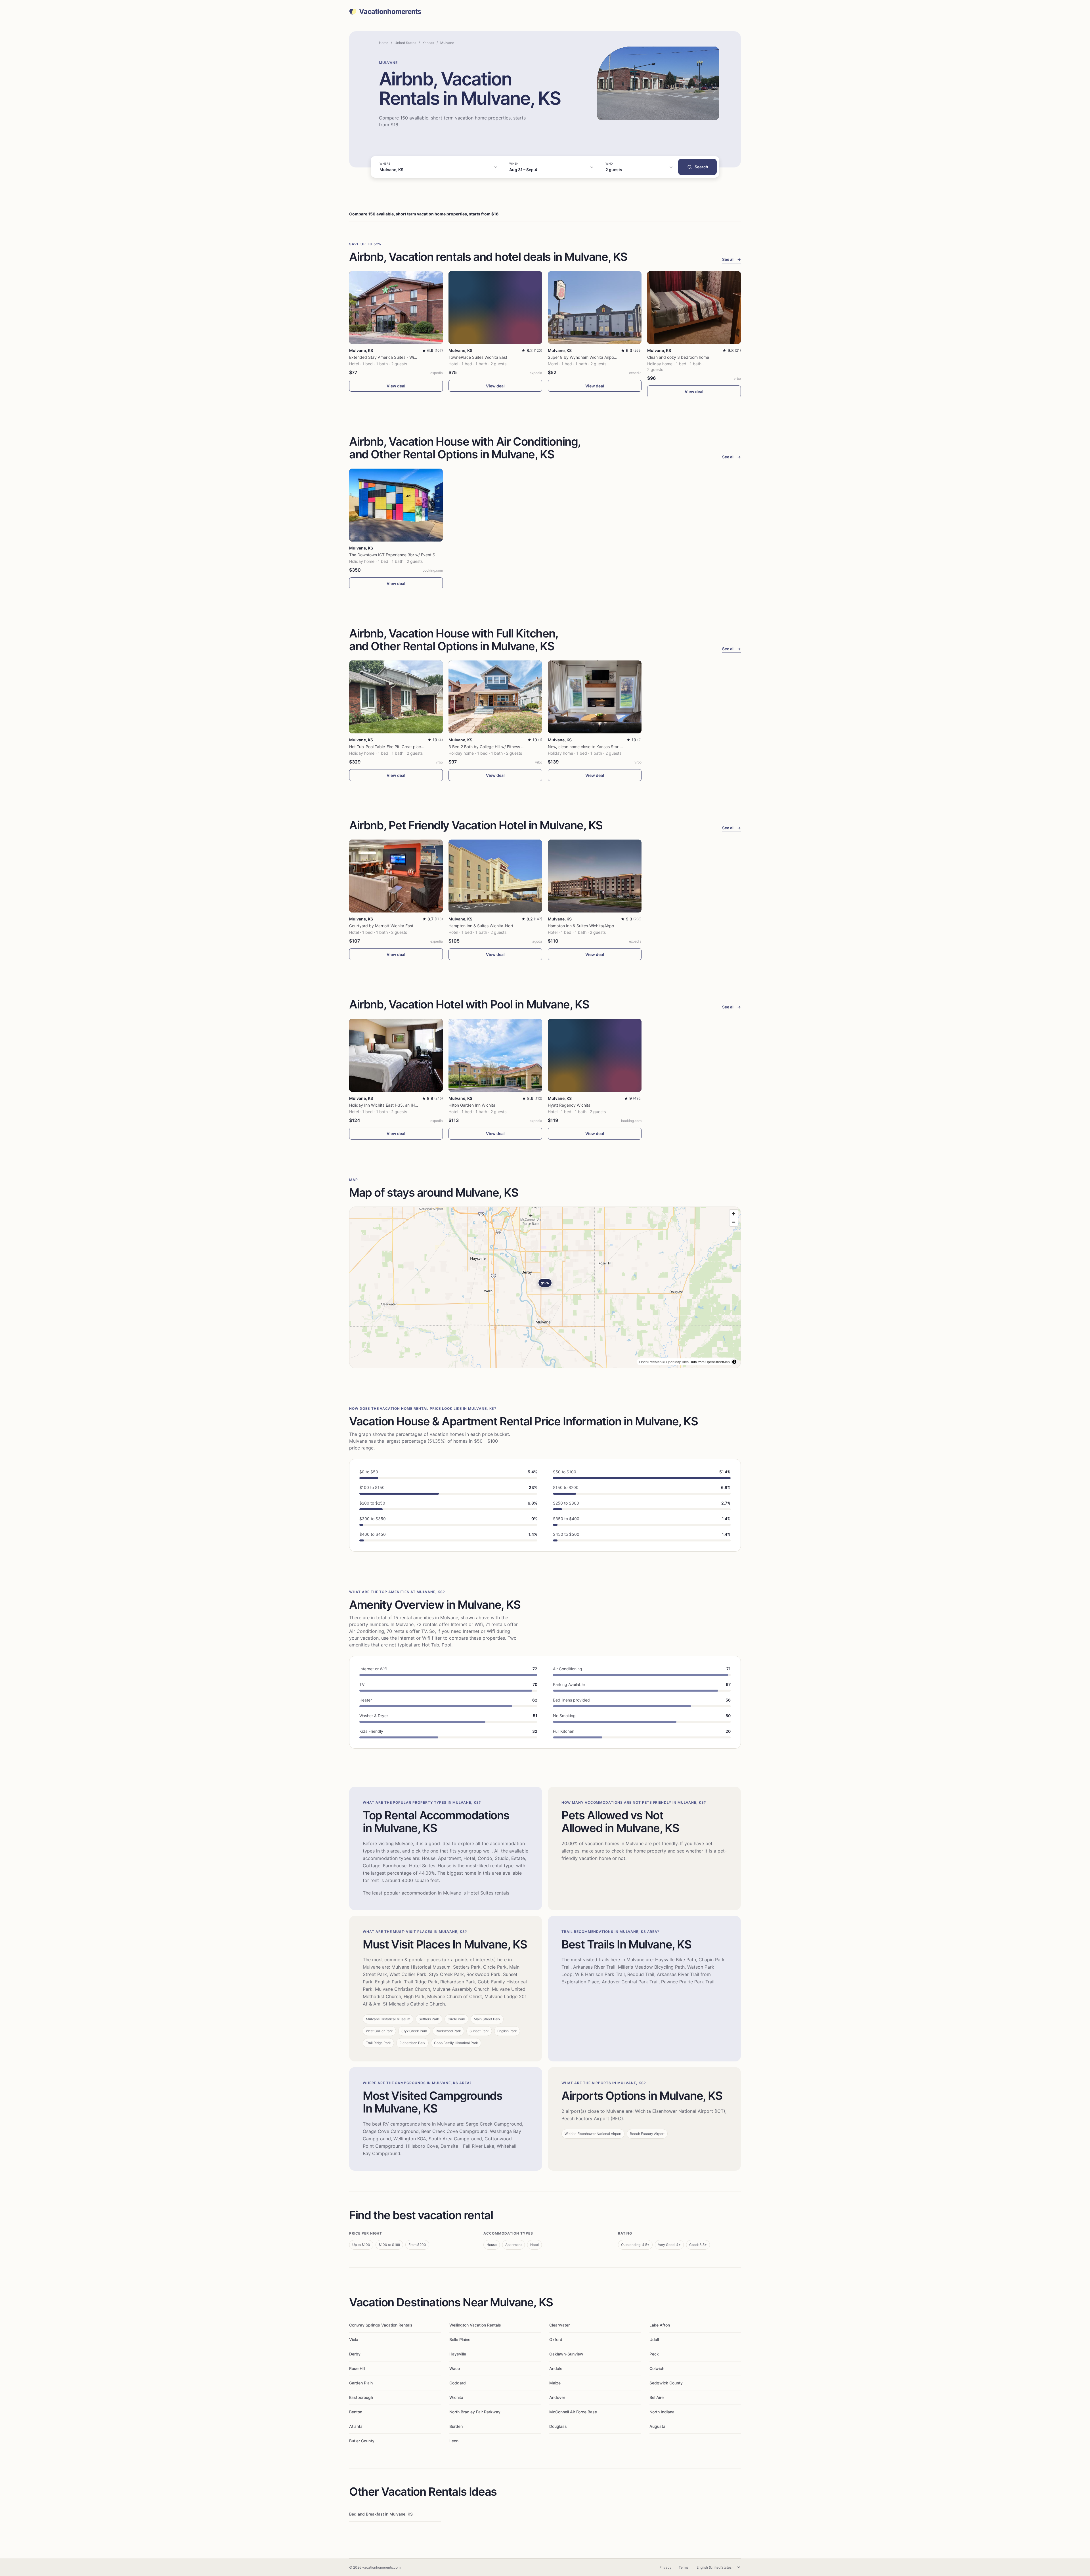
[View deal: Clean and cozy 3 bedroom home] (694, 308)
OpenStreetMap (718, 1362)
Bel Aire (657, 2397)
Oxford (556, 2339)
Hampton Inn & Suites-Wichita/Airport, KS (586, 926)
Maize (555, 2383)
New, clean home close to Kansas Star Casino (590, 747)
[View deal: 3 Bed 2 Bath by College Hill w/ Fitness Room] (495, 697)
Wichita (456, 2397)
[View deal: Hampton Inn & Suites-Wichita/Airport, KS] (595, 876)
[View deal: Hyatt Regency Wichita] (595, 1055)
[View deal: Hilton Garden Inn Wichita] (495, 1055)
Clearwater (559, 2325)
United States (405, 43)
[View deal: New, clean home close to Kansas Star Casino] (595, 697)
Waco (455, 2368)
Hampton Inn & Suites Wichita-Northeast (486, 926)
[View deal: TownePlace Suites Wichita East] (495, 308)
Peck (654, 2354)
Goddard (458, 2383)
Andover (557, 2397)
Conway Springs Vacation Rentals (381, 2325)
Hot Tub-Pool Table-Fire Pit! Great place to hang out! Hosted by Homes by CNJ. (423, 747)
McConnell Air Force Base (573, 2412)
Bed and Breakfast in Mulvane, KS (381, 2514)
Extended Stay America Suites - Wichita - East (392, 357)
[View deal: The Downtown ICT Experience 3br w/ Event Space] (396, 505)
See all (731, 259)
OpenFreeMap (650, 1362)
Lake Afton (660, 2325)
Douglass (558, 2426)
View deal (396, 386)
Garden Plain (361, 2383)
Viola (354, 2339)
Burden (456, 2426)
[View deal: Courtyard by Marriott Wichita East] (396, 876)
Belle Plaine (460, 2339)
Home (384, 43)
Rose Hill (357, 2368)
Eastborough (361, 2397)
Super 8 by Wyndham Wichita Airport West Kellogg (595, 357)
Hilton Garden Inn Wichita (472, 1105)
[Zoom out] (734, 1222)
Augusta (657, 2426)
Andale (556, 2368)
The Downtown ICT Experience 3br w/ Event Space (397, 555)
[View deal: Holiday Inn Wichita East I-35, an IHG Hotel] (396, 1055)
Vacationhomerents (390, 12)
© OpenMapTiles (676, 1362)
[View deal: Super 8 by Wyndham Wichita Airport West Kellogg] (595, 308)
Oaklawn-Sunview (566, 2354)
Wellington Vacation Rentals (475, 2325)
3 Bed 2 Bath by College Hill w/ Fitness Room (490, 747)
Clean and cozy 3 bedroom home (678, 357)
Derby (355, 2354)
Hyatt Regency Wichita (569, 1105)
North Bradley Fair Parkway (475, 2412)
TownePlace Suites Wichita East (478, 357)
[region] (545, 1287)
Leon (454, 2441)
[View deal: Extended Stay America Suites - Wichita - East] (396, 308)
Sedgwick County (666, 2383)
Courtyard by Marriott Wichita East (381, 926)
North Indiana (662, 2412)
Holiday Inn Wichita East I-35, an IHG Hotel (389, 1105)
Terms (684, 2567)
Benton (356, 2412)
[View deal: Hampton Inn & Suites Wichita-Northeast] (495, 876)
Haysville (458, 2354)
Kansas (428, 43)
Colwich (657, 2368)
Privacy (665, 2567)
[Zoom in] (734, 1214)
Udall (654, 2339)
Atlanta (356, 2426)
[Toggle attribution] (734, 1362)
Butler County (362, 2441)
